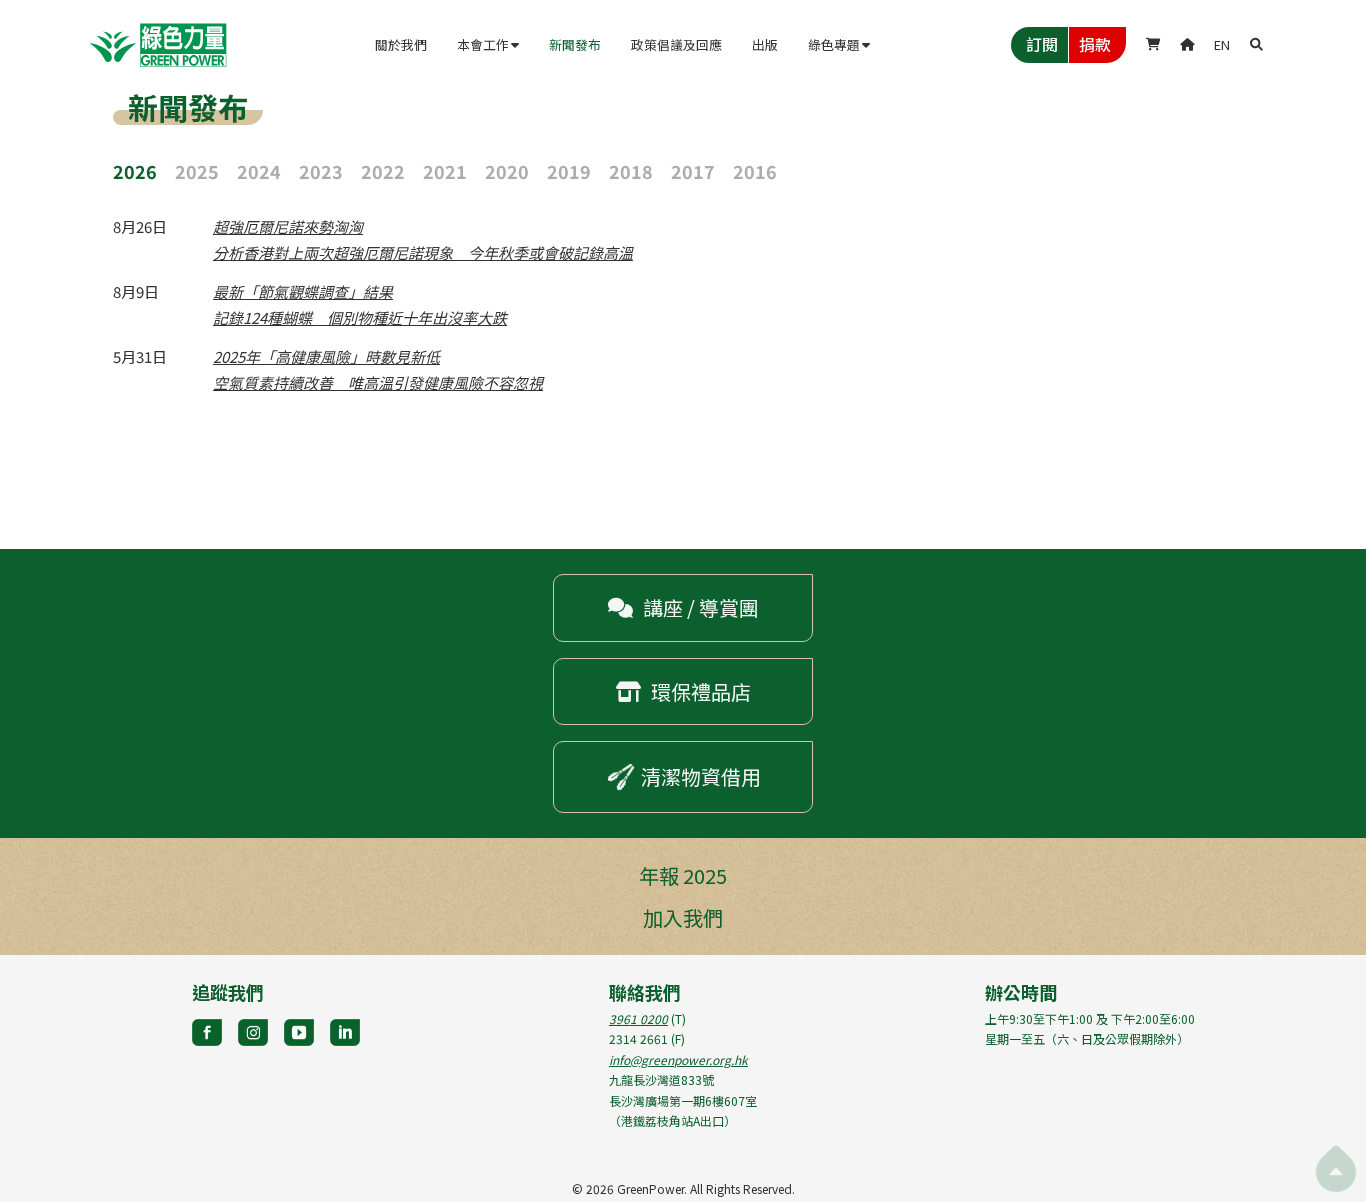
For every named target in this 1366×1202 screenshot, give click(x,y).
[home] (158, 45)
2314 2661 (638, 1038)
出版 (765, 44)
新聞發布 (575, 44)
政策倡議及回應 (676, 44)
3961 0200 (638, 1018)
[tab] (144, 169)
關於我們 (401, 44)
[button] (488, 45)
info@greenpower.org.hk (678, 1059)
